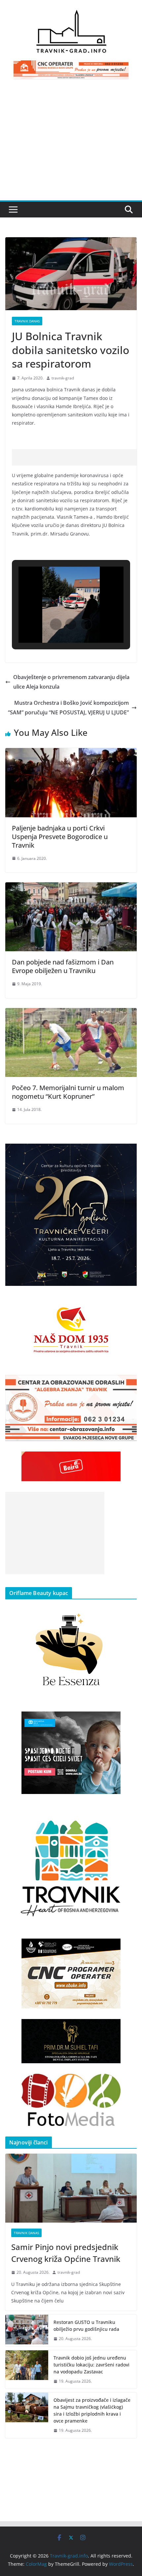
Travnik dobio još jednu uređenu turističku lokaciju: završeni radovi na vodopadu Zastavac (91, 2365)
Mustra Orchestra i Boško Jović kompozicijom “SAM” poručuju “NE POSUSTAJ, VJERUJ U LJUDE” (68, 708)
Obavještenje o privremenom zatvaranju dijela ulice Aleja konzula (71, 682)
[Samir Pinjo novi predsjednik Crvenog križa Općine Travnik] (71, 2188)
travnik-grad (63, 378)
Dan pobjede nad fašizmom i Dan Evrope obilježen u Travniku (63, 966)
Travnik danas (27, 321)
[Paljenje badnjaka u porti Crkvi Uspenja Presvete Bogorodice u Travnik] (71, 753)
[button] (56, 624)
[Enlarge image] (128, 1152)
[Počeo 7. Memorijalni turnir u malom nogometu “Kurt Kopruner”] (71, 1013)
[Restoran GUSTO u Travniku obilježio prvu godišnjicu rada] (27, 2331)
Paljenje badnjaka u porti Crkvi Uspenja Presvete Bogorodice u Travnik (60, 837)
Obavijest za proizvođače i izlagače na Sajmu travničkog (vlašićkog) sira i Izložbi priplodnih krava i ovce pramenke (92, 2410)
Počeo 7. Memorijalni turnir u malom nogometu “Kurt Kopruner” (68, 1092)
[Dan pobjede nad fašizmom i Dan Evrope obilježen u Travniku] (71, 887)
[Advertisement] (71, 144)
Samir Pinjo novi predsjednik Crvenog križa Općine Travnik (66, 2253)
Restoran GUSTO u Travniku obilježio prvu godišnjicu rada (86, 2326)
